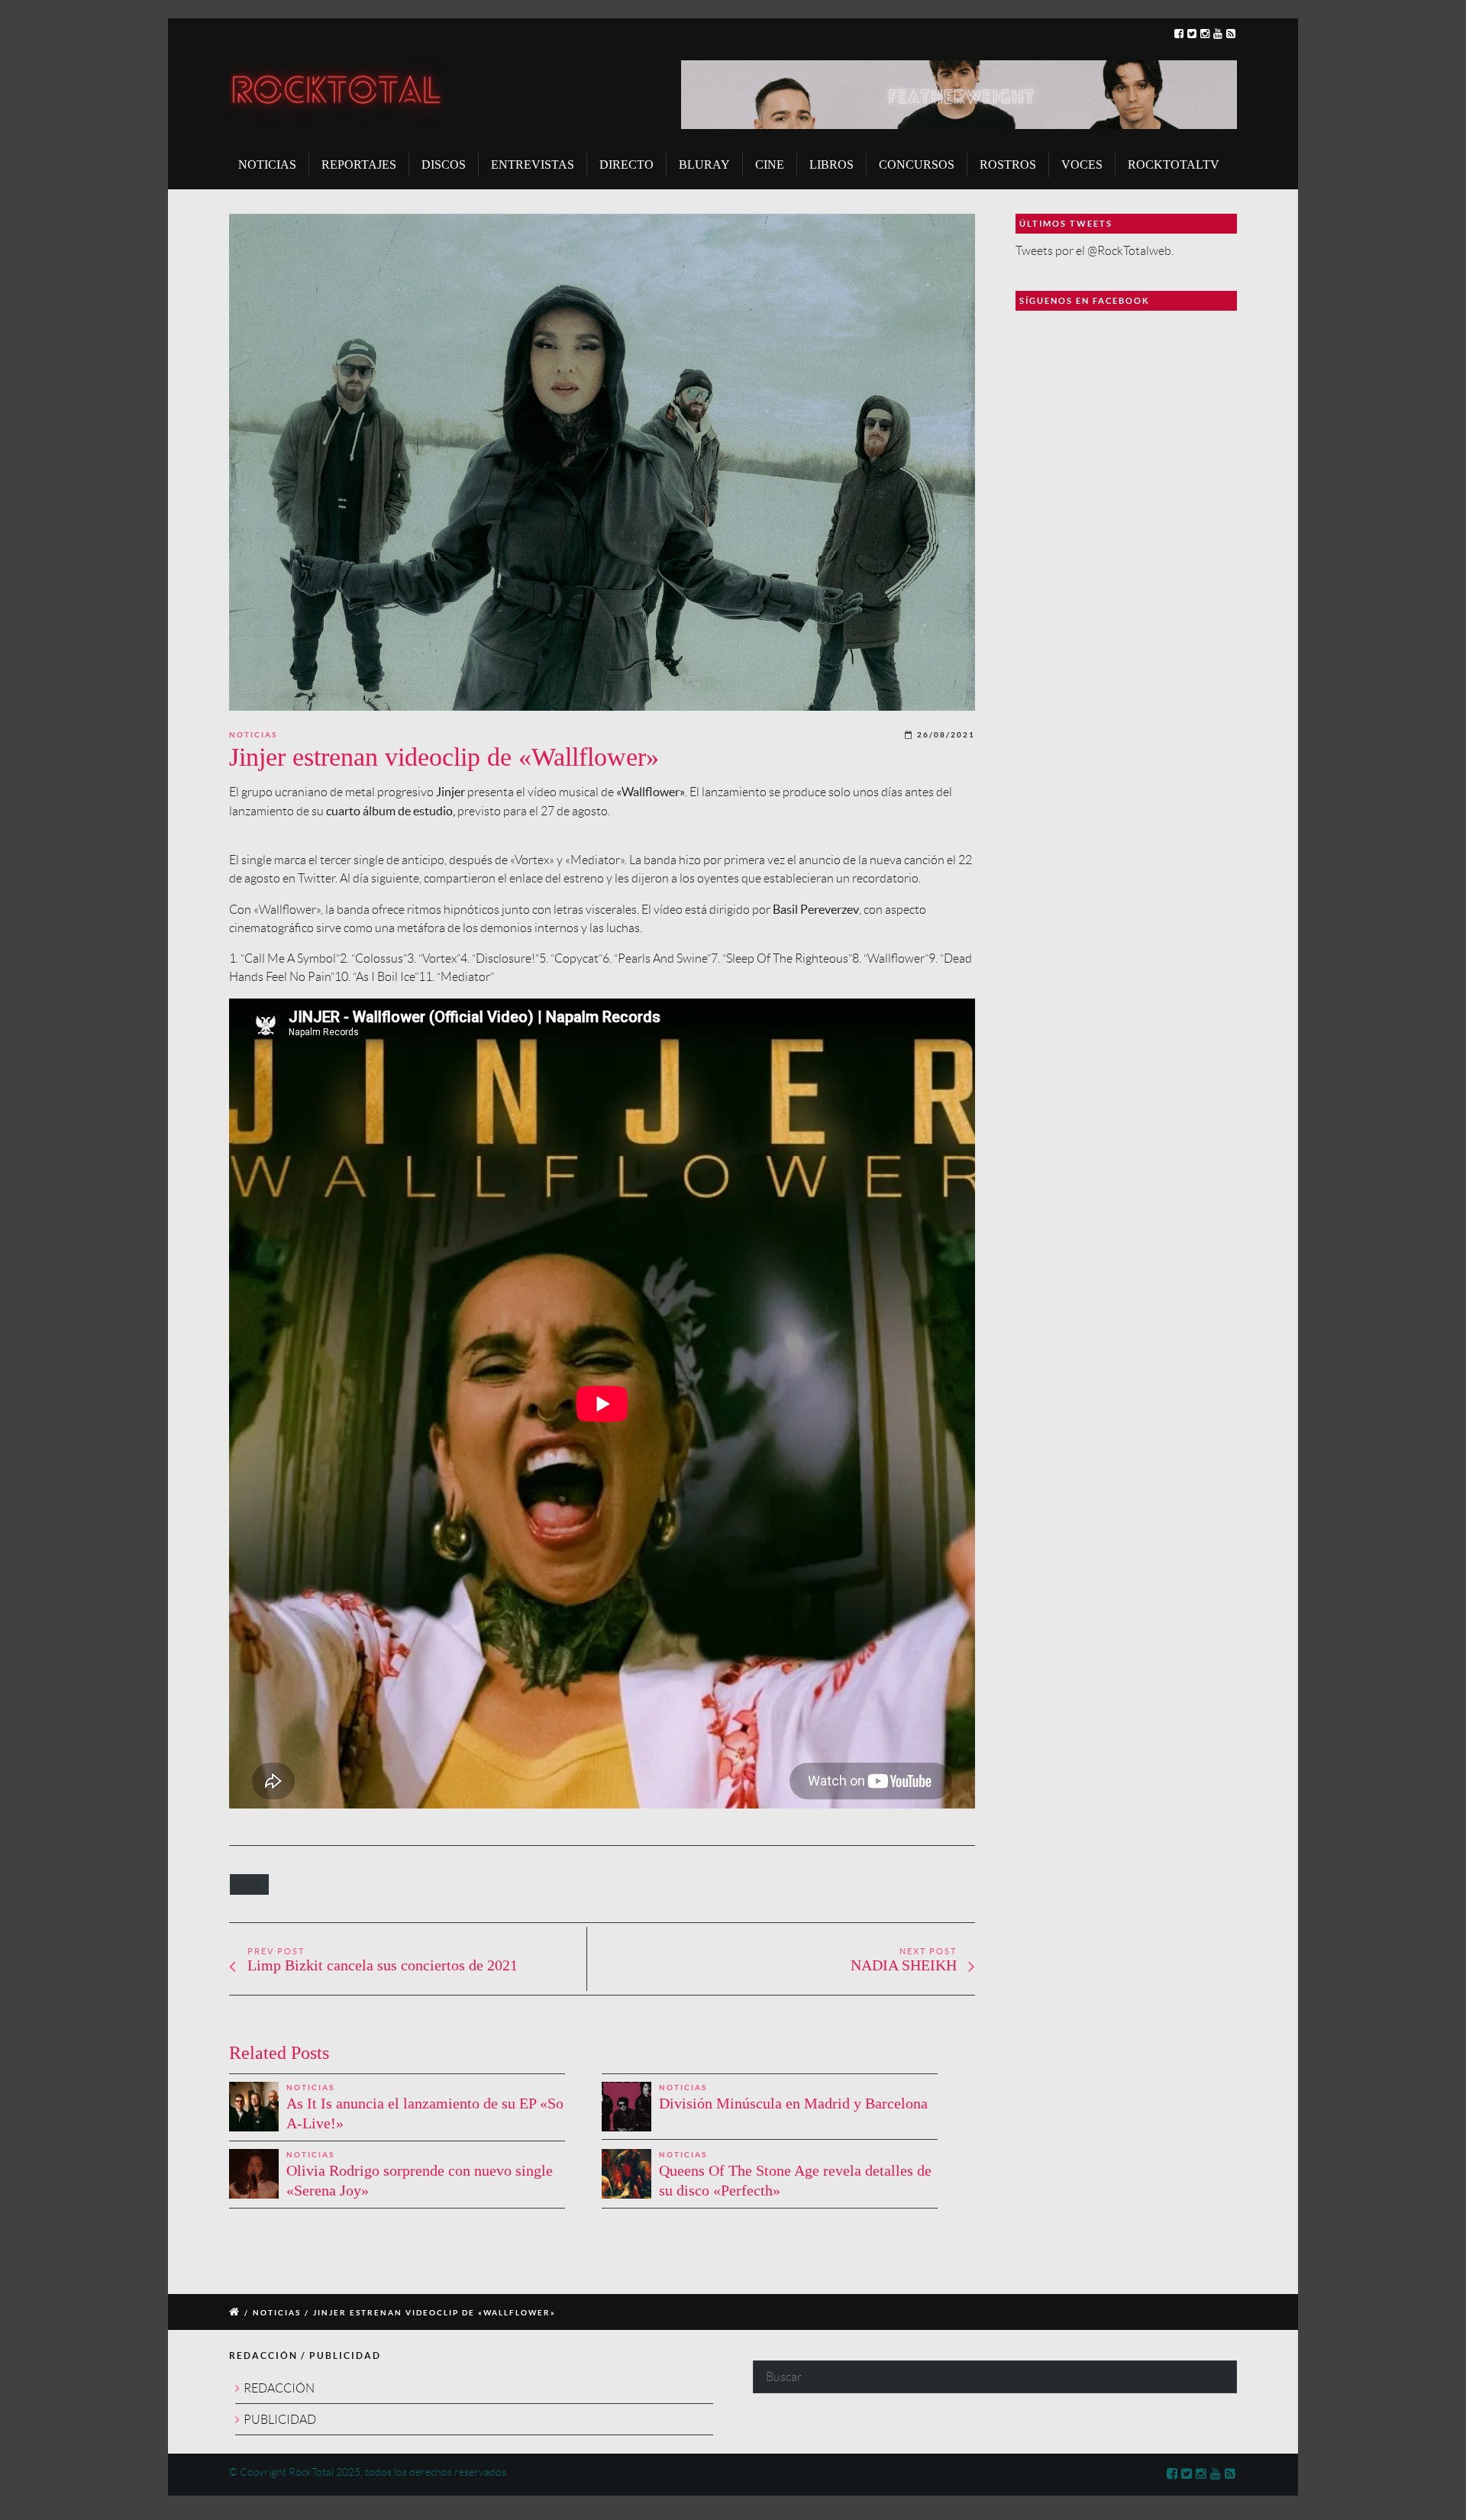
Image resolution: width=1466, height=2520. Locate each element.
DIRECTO (626, 165)
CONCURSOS (917, 165)
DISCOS (444, 165)
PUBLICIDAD (280, 2420)
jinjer (249, 1884)
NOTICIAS (267, 165)
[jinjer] (602, 462)
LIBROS (831, 165)
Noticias (253, 735)
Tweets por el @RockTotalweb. (1095, 251)
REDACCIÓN (279, 2388)
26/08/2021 (946, 735)
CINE (770, 165)
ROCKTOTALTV (1174, 165)
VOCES (1082, 165)
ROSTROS (1008, 165)
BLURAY (704, 165)
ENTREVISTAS (533, 165)
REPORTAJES (359, 165)
